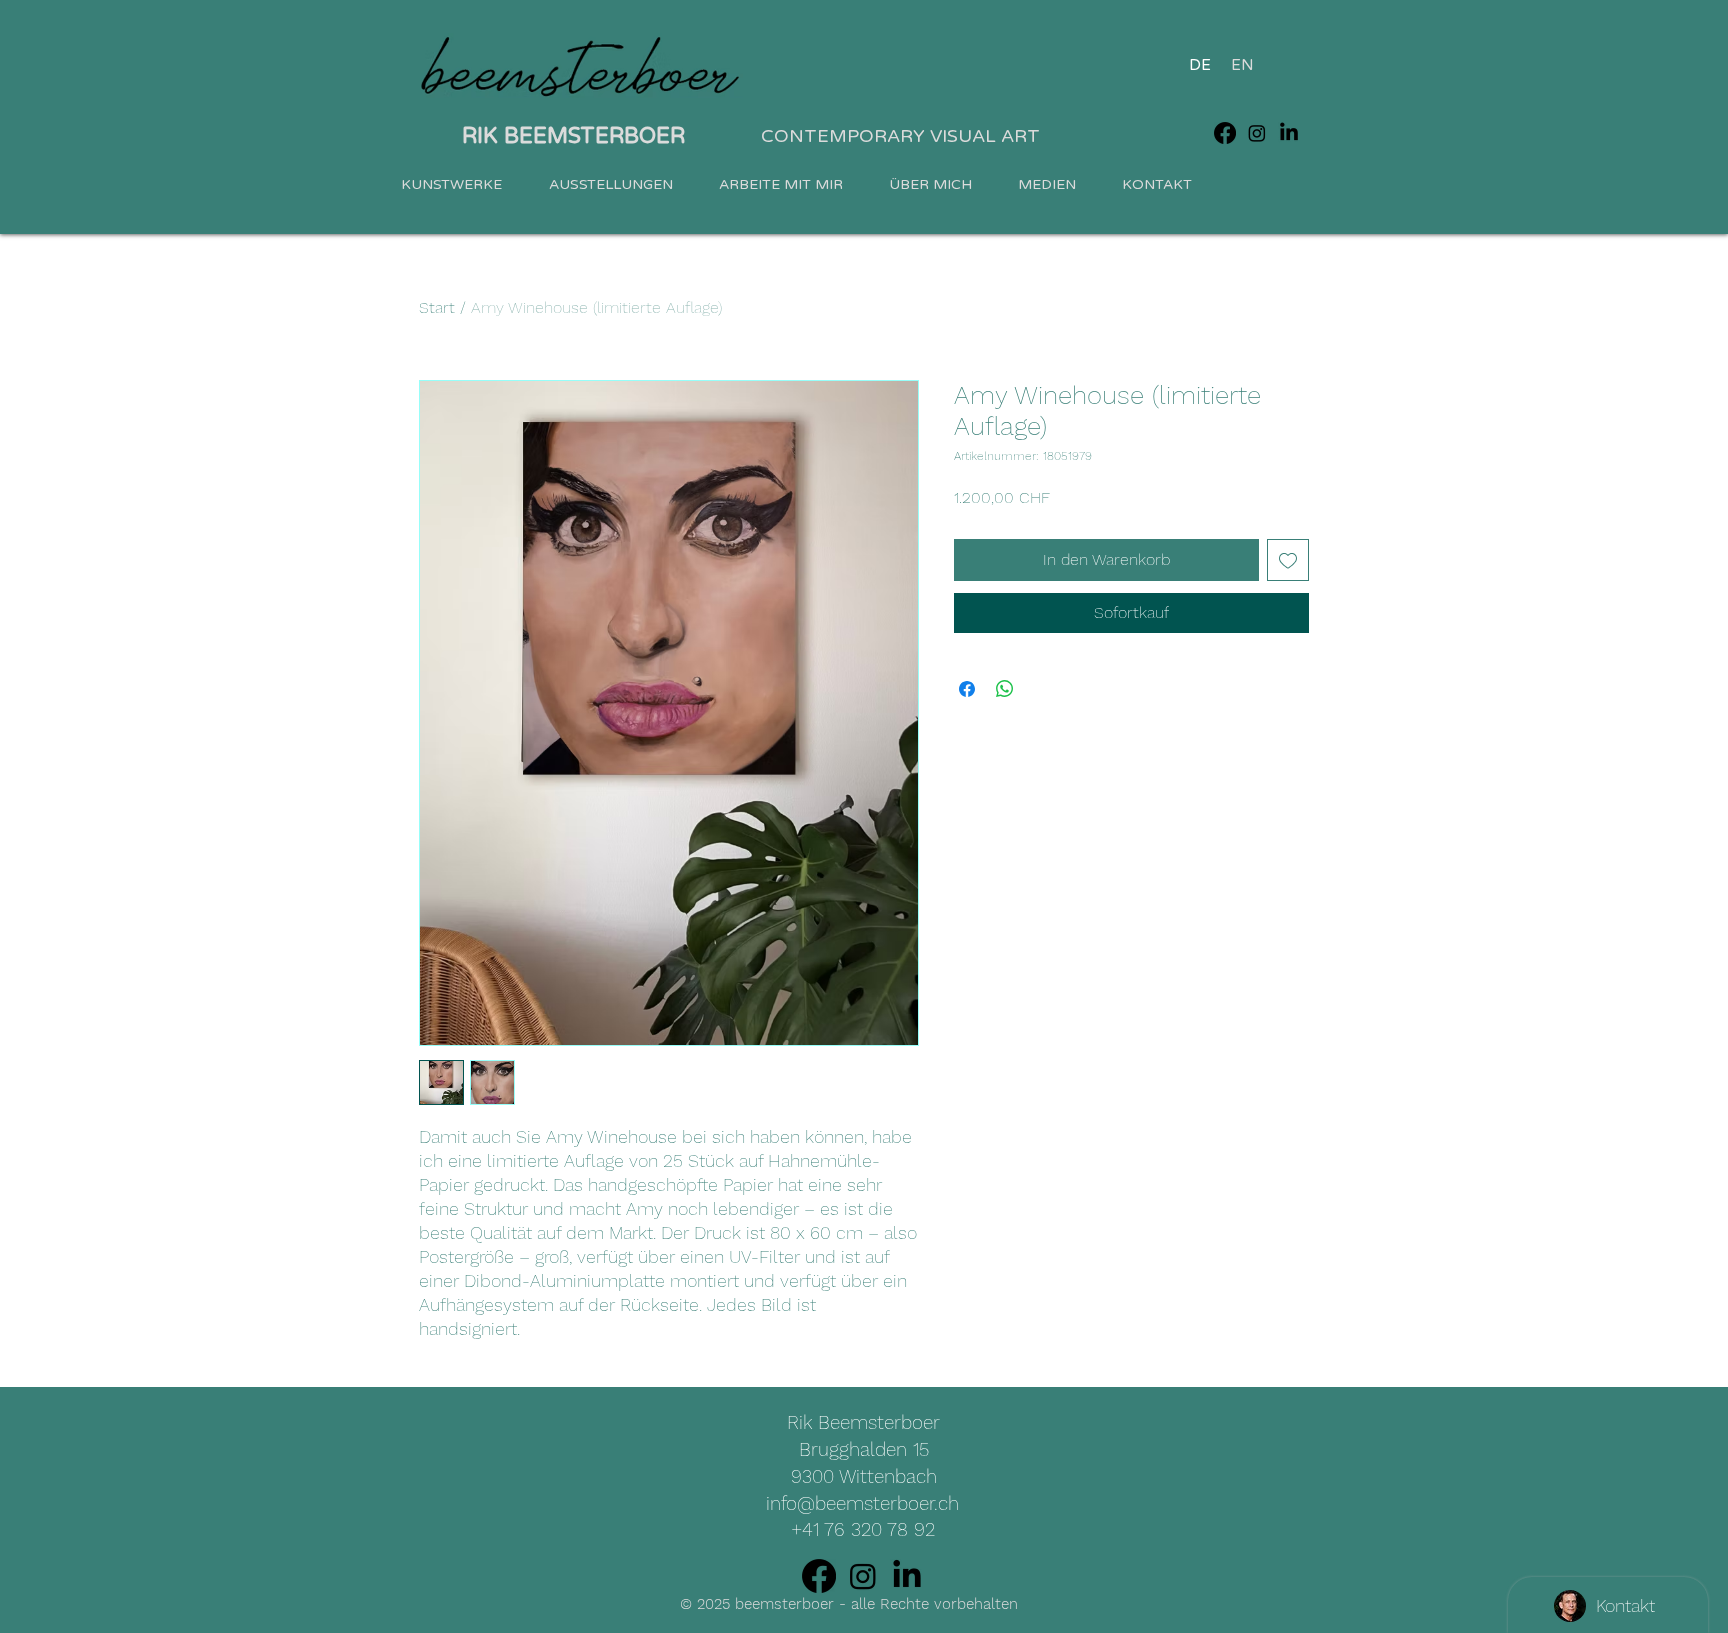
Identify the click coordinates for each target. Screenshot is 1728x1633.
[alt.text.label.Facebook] (1225, 133)
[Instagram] (1257, 133)
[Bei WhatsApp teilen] (1005, 689)
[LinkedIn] (1289, 133)
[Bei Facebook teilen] (967, 689)
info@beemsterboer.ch (862, 1503)
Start (437, 307)
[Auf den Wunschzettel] (1288, 560)
